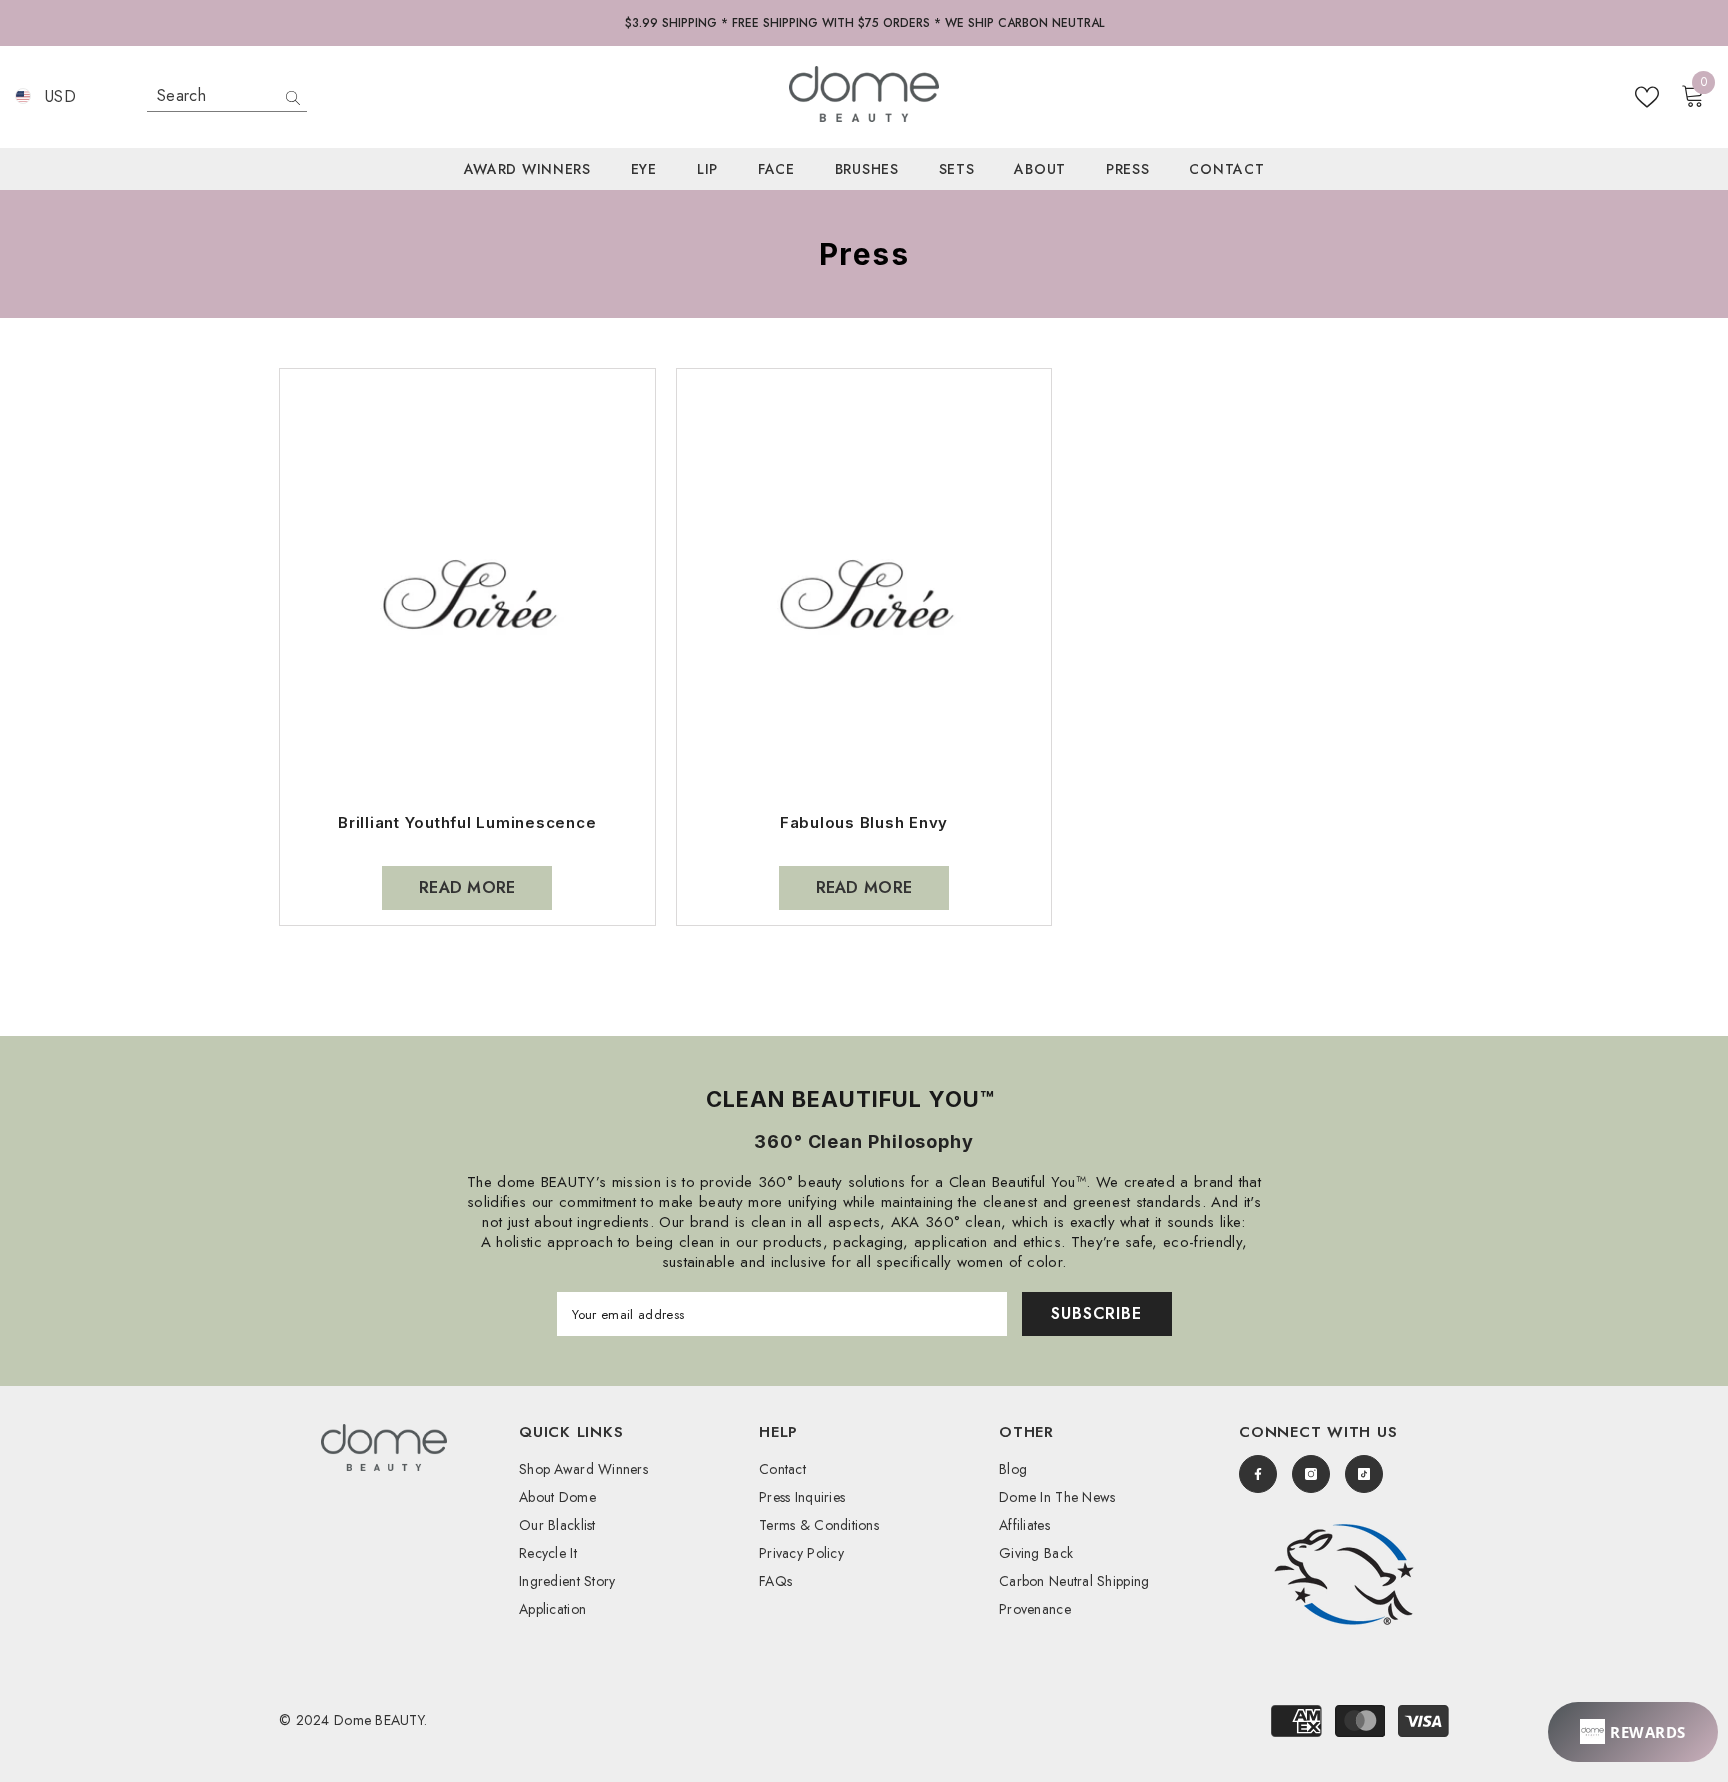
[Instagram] (1311, 1474)
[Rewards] (1633, 1732)
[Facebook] (1258, 1474)
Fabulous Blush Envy (864, 823)
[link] (1344, 1574)
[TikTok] (1364, 1474)
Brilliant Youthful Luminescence (467, 823)
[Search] (227, 96)
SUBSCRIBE (1096, 1313)
